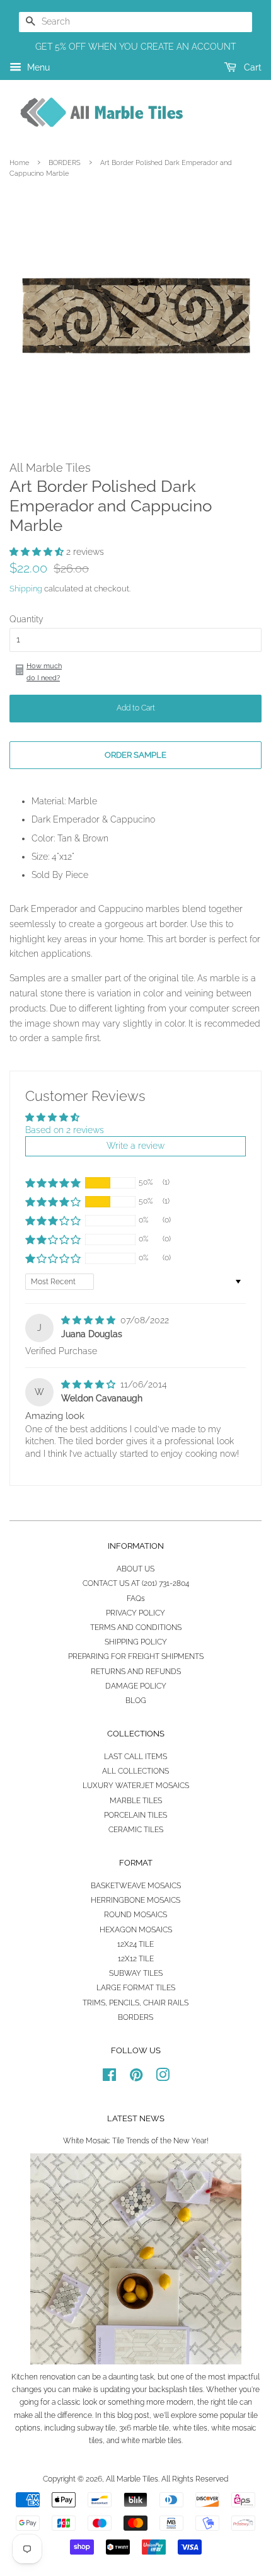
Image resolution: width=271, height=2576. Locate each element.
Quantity (26, 619)
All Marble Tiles (132, 2479)
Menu (37, 67)
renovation (58, 2377)
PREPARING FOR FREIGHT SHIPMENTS (136, 1656)
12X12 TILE (136, 1959)
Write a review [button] (135, 1146)
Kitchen (25, 2377)
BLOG (136, 1701)
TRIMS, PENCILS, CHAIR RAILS (135, 2003)
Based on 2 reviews (65, 1130)
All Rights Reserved (195, 2479)
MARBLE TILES (136, 1801)
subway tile (96, 2428)
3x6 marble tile (144, 2428)
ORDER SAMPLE (135, 755)
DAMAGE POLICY (136, 1686)
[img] (89, 1320)
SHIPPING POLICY (136, 1642)
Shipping (26, 589)
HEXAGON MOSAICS (136, 1930)
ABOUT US (135, 1569)
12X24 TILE (135, 1944)
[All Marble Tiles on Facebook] (109, 2078)
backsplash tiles (176, 2390)
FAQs (136, 1599)
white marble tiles (151, 2441)
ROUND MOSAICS (135, 1915)
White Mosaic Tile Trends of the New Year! (136, 2141)
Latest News (136, 2118)
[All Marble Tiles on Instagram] (163, 2078)
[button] (38, 552)
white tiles (190, 2428)
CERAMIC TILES (136, 1830)
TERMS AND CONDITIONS (136, 1627)
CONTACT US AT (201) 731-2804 (136, 1583)
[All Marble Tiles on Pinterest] (136, 2078)
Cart (251, 67)
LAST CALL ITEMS (135, 1757)
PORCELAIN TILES (135, 1815)
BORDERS (65, 162)
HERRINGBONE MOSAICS (135, 1900)
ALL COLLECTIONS (135, 1771)
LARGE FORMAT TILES (136, 1988)
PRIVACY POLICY (135, 1613)
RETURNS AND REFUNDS (136, 1672)
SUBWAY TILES (136, 1973)
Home (19, 162)
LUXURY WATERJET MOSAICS (136, 1786)
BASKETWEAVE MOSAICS (136, 1886)
